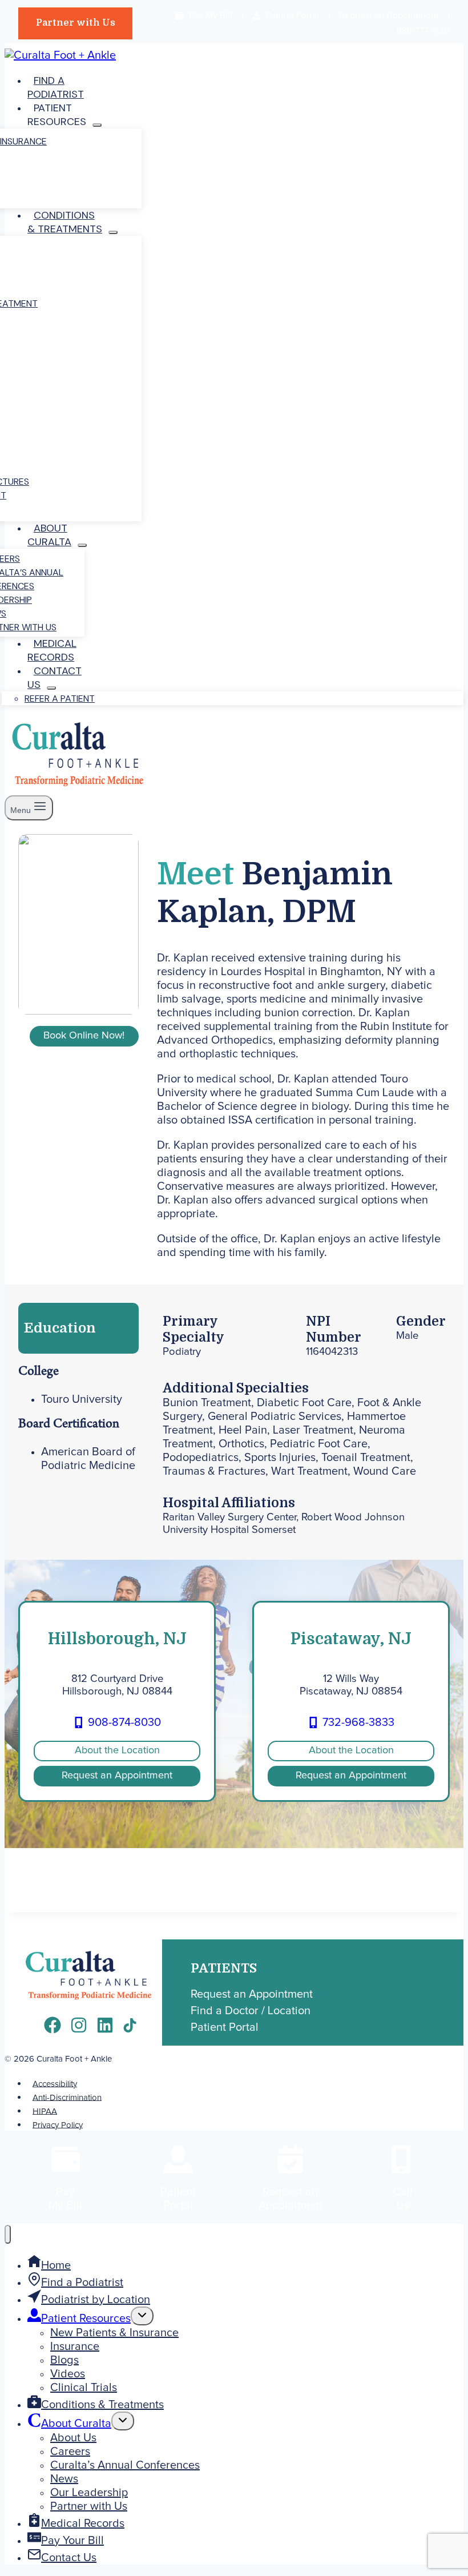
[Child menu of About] (82, 545)
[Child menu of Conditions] (113, 232)
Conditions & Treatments (102, 2405)
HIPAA (45, 2111)
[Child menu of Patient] (97, 125)
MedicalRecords (52, 650)
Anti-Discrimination (67, 2097)
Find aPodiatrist (56, 87)
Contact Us (69, 2558)
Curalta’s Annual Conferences (125, 2465)
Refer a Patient (60, 699)
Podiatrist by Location (96, 2300)
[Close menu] (8, 2234)
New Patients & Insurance (114, 2333)
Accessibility (55, 2084)
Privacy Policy (58, 2125)
